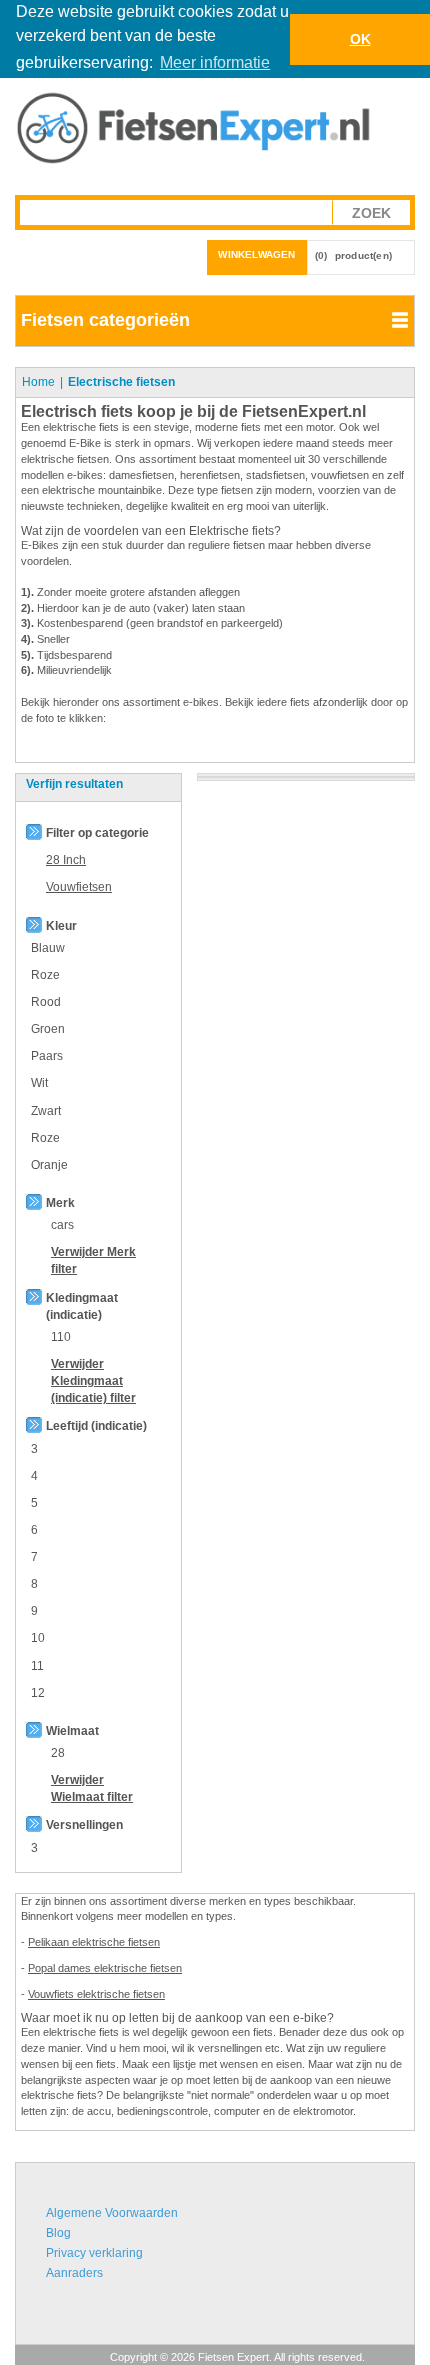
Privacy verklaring (94, 2253)
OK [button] (360, 39)
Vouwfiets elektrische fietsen (96, 1994)
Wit (39, 1083)
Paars (47, 1056)
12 (38, 1693)
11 (37, 1666)
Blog (58, 2233)
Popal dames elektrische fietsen (105, 1968)
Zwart (46, 1111)
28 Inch (66, 860)
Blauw (48, 948)
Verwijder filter (93, 1381)
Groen (48, 1029)
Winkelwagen (256, 254)
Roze (45, 975)
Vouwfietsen (79, 887)
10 (38, 1638)
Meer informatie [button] (215, 62)
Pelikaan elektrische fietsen (94, 1942)
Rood (46, 1002)
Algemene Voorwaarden (112, 2213)
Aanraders (74, 2273)
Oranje (49, 1165)
